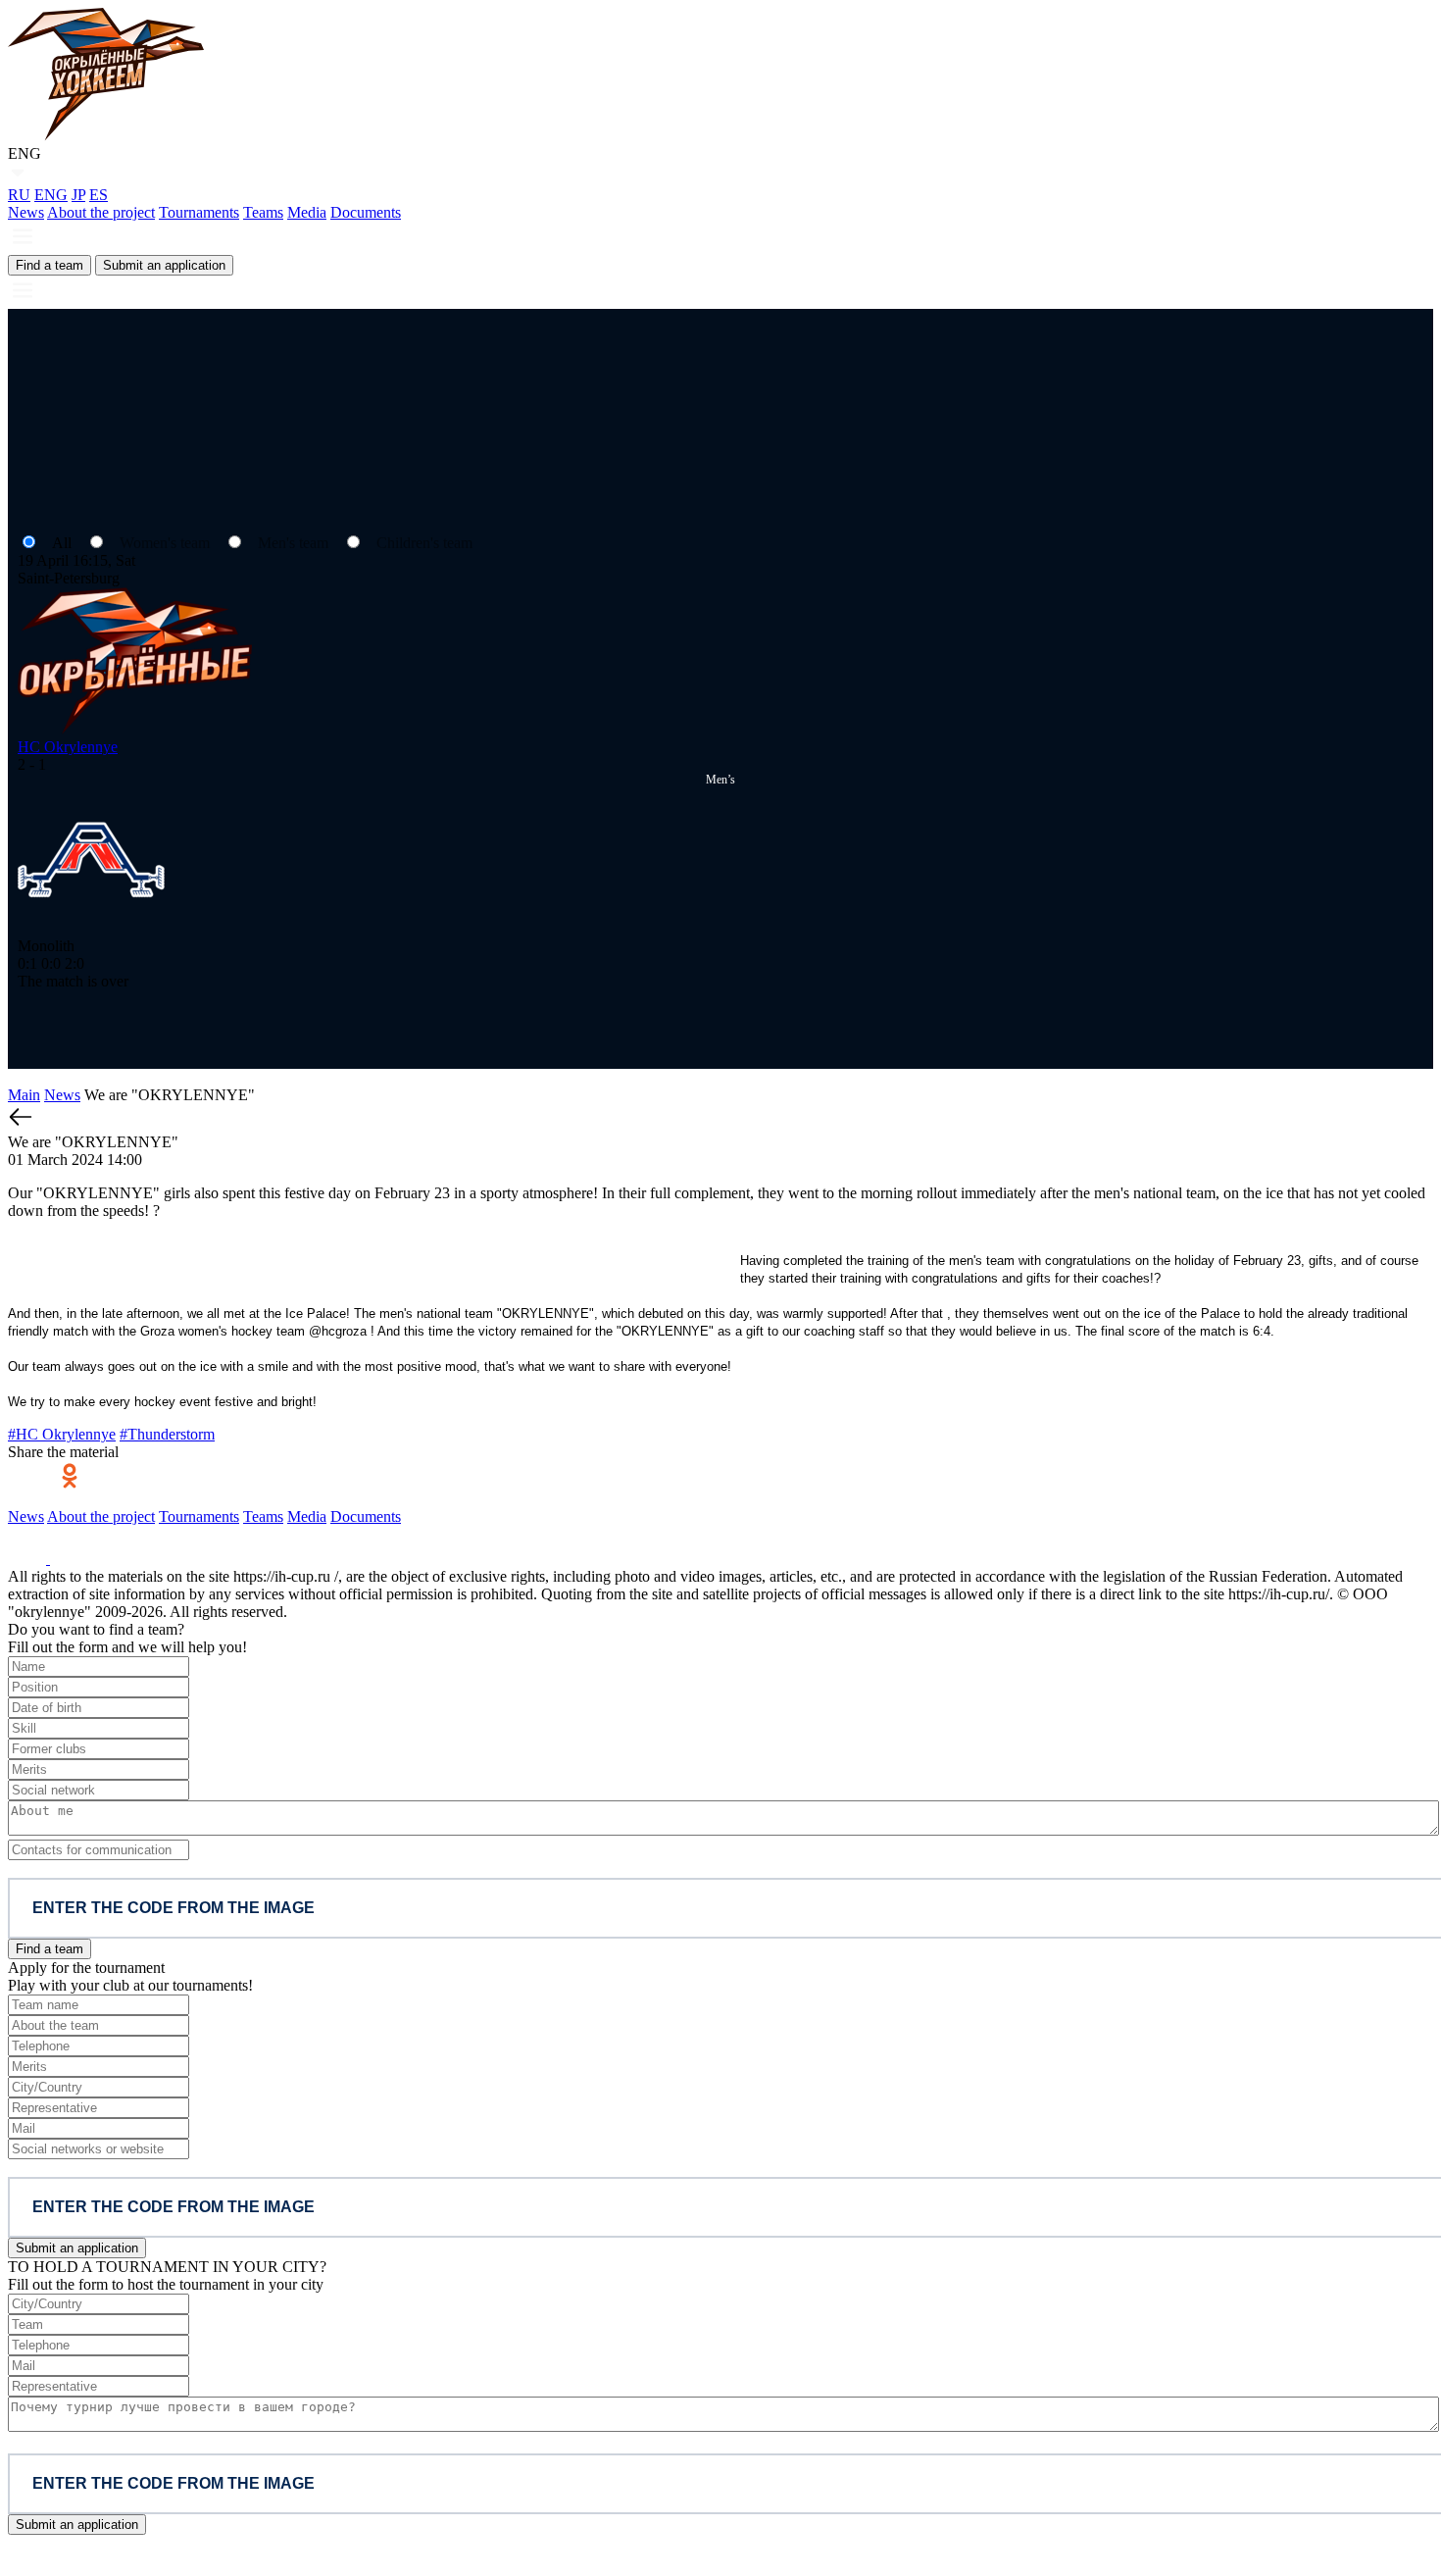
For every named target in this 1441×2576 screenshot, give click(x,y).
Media (307, 212)
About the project (101, 212)
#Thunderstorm (167, 1434)
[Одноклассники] (70, 1476)
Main (24, 1095)
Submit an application (164, 265)
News (26, 212)
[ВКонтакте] (23, 1476)
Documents (366, 212)
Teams (263, 212)
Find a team (50, 265)
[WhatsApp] (164, 1476)
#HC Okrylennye (62, 1434)
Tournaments (199, 212)
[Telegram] (117, 1476)
